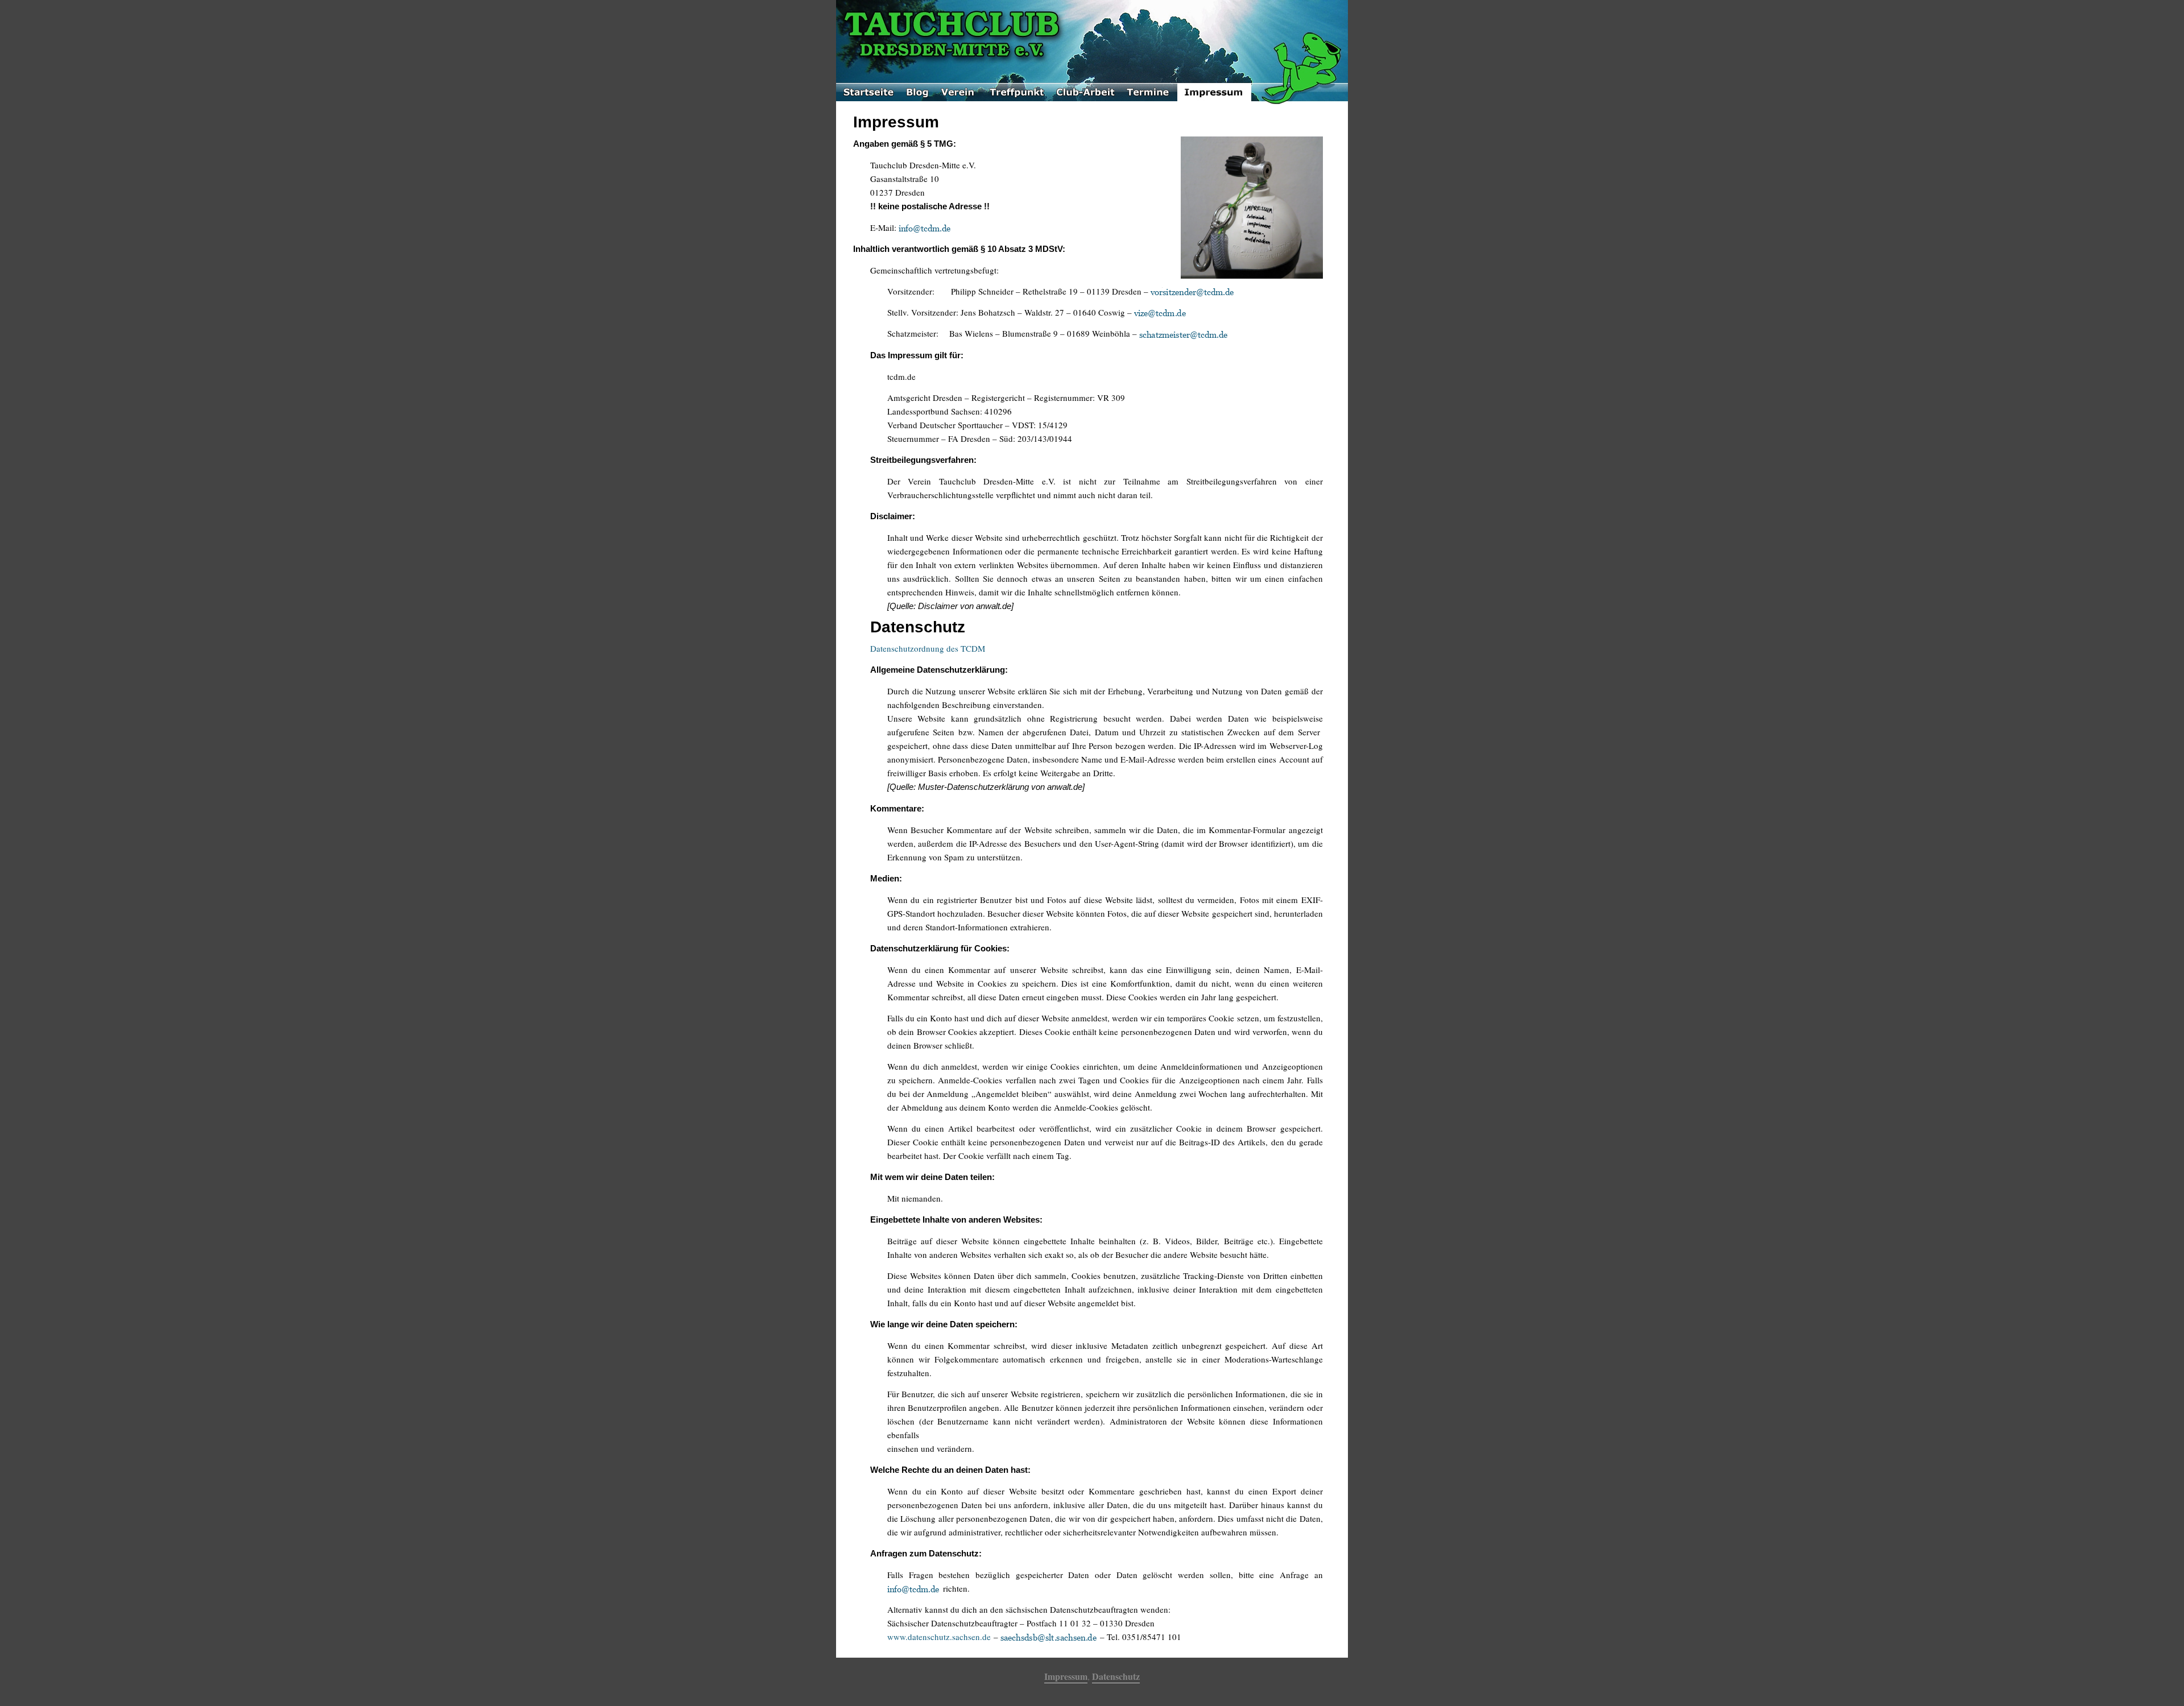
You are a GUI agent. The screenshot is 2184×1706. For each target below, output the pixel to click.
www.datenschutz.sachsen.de (939, 1637)
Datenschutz (1116, 1676)
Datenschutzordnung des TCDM (928, 648)
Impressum (1066, 1676)
